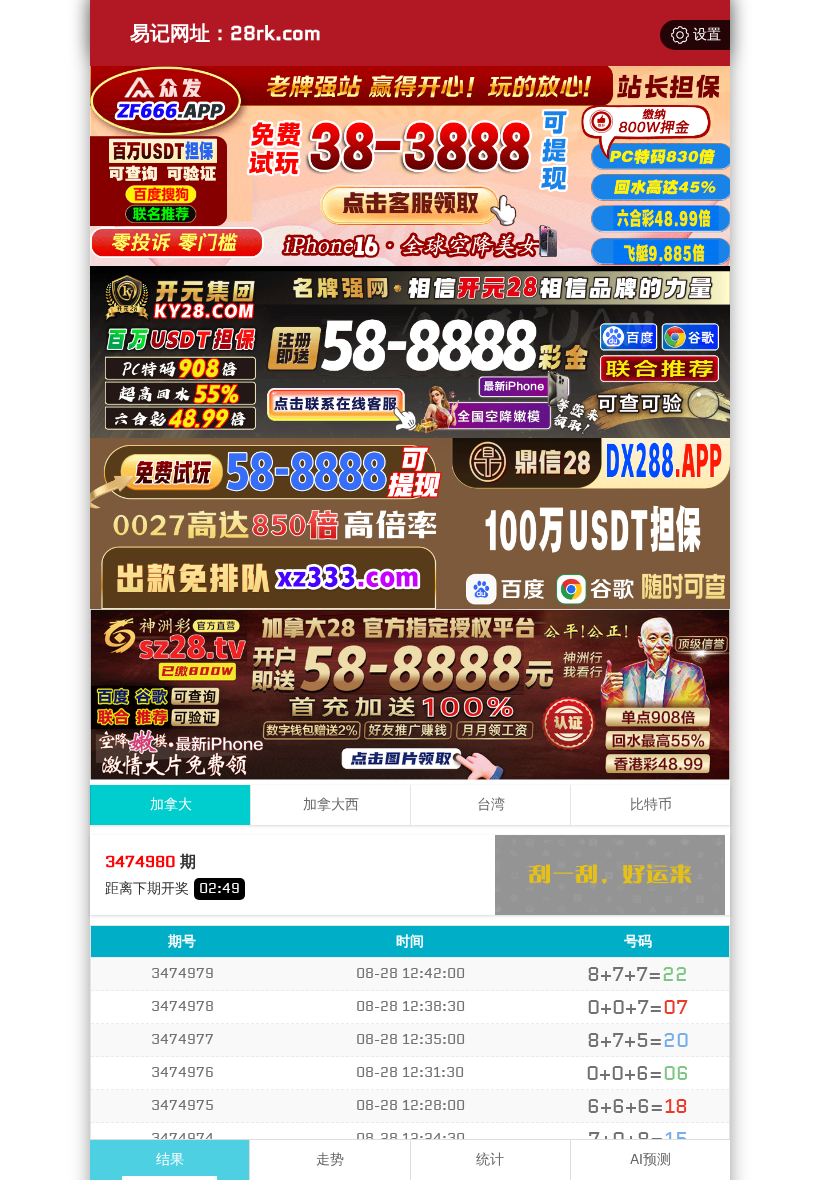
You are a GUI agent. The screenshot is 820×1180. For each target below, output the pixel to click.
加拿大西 (331, 804)
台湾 (491, 804)
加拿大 (171, 804)
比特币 (651, 804)
